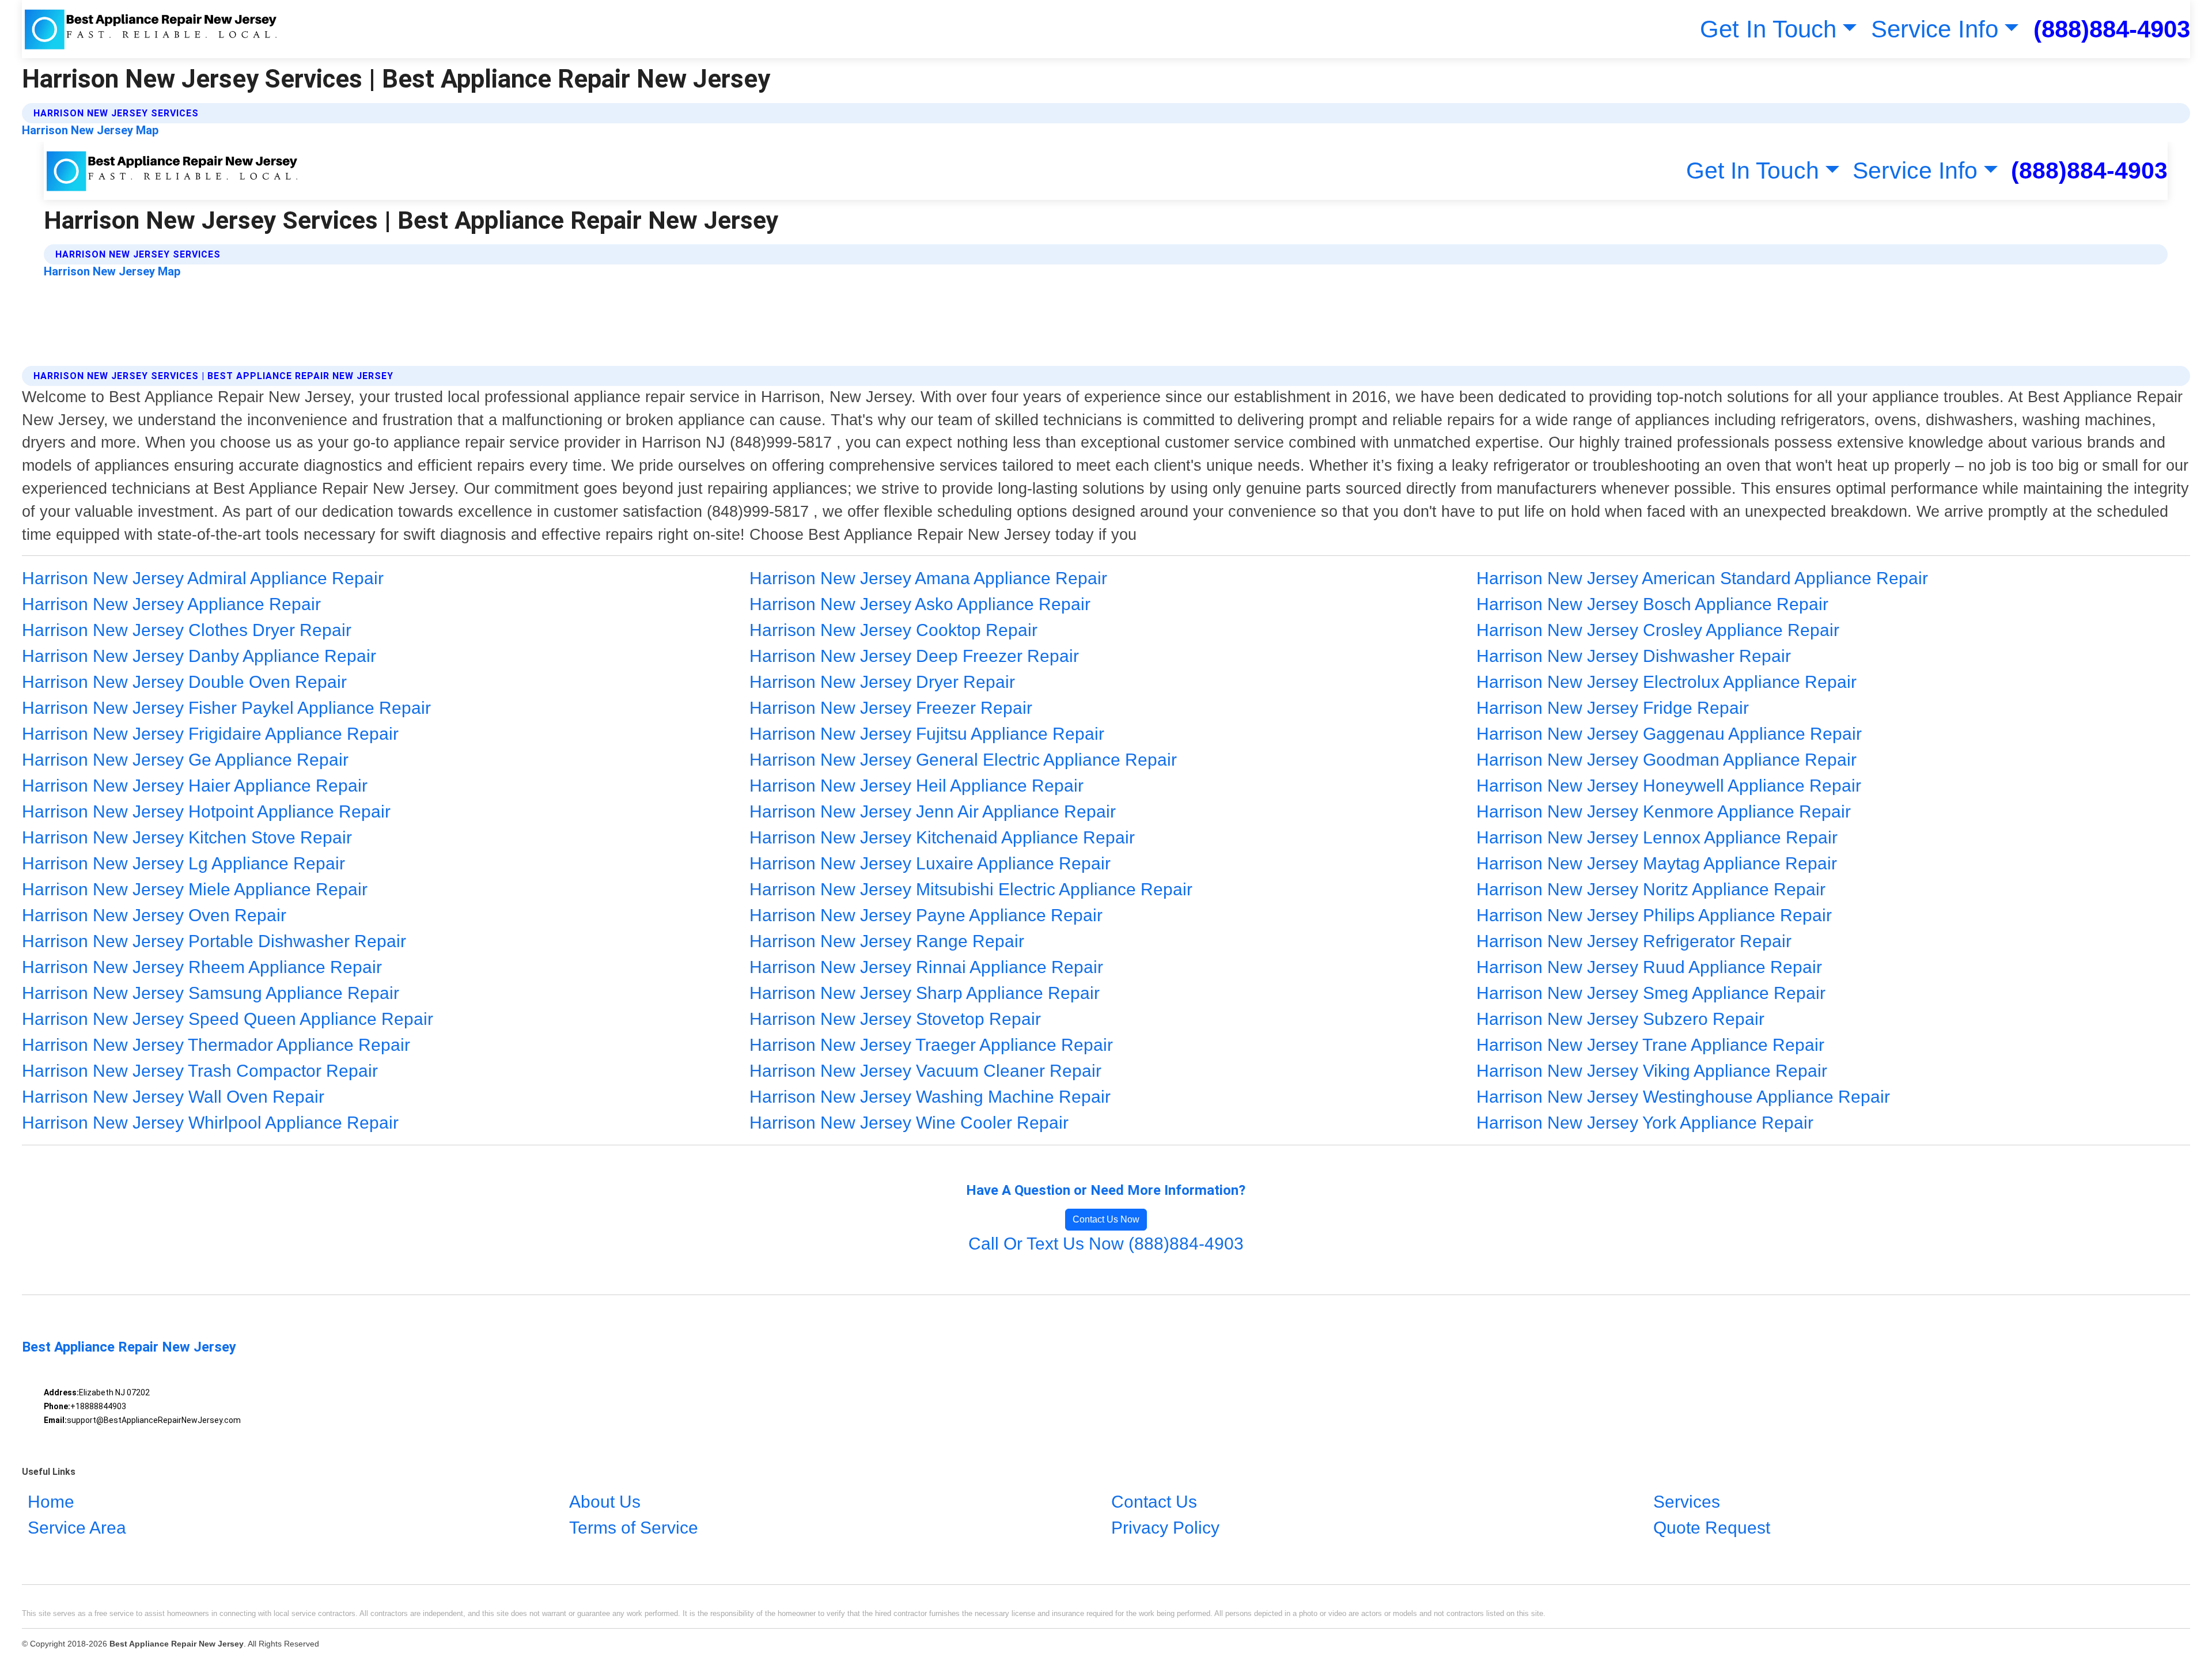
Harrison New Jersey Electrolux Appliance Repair (1666, 682)
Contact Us (1154, 1502)
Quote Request (1712, 1528)
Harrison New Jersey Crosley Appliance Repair (1658, 630)
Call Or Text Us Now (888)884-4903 (1106, 1244)
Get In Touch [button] (1768, 29)
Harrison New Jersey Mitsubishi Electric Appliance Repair (971, 889)
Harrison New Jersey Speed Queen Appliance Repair (228, 1019)
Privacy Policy (1165, 1528)
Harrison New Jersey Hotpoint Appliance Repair (206, 811)
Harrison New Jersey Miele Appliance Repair (195, 889)
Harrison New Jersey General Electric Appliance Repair (963, 760)
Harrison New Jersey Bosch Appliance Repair (1652, 604)
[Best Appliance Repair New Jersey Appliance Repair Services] (151, 29)
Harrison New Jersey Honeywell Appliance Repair (1669, 786)
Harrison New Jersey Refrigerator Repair (1634, 941)
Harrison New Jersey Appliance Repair (171, 604)
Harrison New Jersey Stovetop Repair (895, 1019)
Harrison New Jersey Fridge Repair (1613, 708)
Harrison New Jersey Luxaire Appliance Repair (930, 863)
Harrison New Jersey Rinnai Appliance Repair (926, 967)
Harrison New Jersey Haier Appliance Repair (195, 786)
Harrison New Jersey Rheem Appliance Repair (202, 967)
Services (1687, 1502)
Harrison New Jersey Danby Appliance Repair (199, 656)
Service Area (77, 1528)
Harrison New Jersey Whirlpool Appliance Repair (210, 1123)
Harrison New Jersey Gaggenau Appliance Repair (1669, 734)
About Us (605, 1502)
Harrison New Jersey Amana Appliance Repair (928, 578)
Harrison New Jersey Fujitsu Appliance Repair (927, 734)
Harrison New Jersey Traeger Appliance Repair (931, 1045)
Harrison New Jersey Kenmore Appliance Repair (1664, 811)
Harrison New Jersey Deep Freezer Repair (914, 656)
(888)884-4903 (2112, 29)
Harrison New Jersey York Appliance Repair (1645, 1123)
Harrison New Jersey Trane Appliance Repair (1650, 1045)
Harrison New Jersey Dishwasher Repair (1634, 656)
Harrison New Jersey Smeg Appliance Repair (1651, 993)
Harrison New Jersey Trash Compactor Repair (200, 1071)
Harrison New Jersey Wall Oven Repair (173, 1097)
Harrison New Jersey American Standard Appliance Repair (1702, 578)
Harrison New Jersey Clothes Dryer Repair (187, 630)
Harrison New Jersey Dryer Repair (882, 682)
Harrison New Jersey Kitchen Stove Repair (187, 837)
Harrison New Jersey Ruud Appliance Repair (1649, 967)
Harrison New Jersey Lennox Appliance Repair (1657, 837)
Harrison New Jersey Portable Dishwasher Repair (214, 941)
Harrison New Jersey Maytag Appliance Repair (1657, 863)
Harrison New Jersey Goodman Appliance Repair (1666, 760)
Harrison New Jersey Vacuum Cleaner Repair (925, 1071)
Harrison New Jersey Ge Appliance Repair (185, 760)
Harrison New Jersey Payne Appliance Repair (926, 915)
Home (51, 1502)
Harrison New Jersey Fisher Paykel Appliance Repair (226, 708)
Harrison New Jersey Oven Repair (154, 915)
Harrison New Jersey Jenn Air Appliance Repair (933, 811)
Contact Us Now (1106, 1219)
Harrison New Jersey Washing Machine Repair (930, 1097)
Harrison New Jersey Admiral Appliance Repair (203, 578)
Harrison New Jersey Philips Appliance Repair (1654, 915)
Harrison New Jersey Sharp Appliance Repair (925, 993)
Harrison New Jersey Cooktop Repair (893, 630)
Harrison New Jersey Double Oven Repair (184, 682)
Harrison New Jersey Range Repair (887, 941)
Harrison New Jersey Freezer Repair (891, 708)
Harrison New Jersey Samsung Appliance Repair (211, 993)
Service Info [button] (1935, 29)
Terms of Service (634, 1528)
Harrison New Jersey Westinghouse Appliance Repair (1683, 1097)
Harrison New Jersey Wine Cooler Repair (909, 1123)
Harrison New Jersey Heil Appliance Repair (916, 786)
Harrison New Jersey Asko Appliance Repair (920, 604)
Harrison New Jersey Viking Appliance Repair (1652, 1071)
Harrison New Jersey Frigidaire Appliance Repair (210, 734)
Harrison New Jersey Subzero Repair (1620, 1019)
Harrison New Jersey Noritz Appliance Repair (1651, 889)
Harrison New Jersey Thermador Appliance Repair (216, 1045)
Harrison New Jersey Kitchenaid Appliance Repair (942, 837)
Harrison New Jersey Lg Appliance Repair (183, 863)
